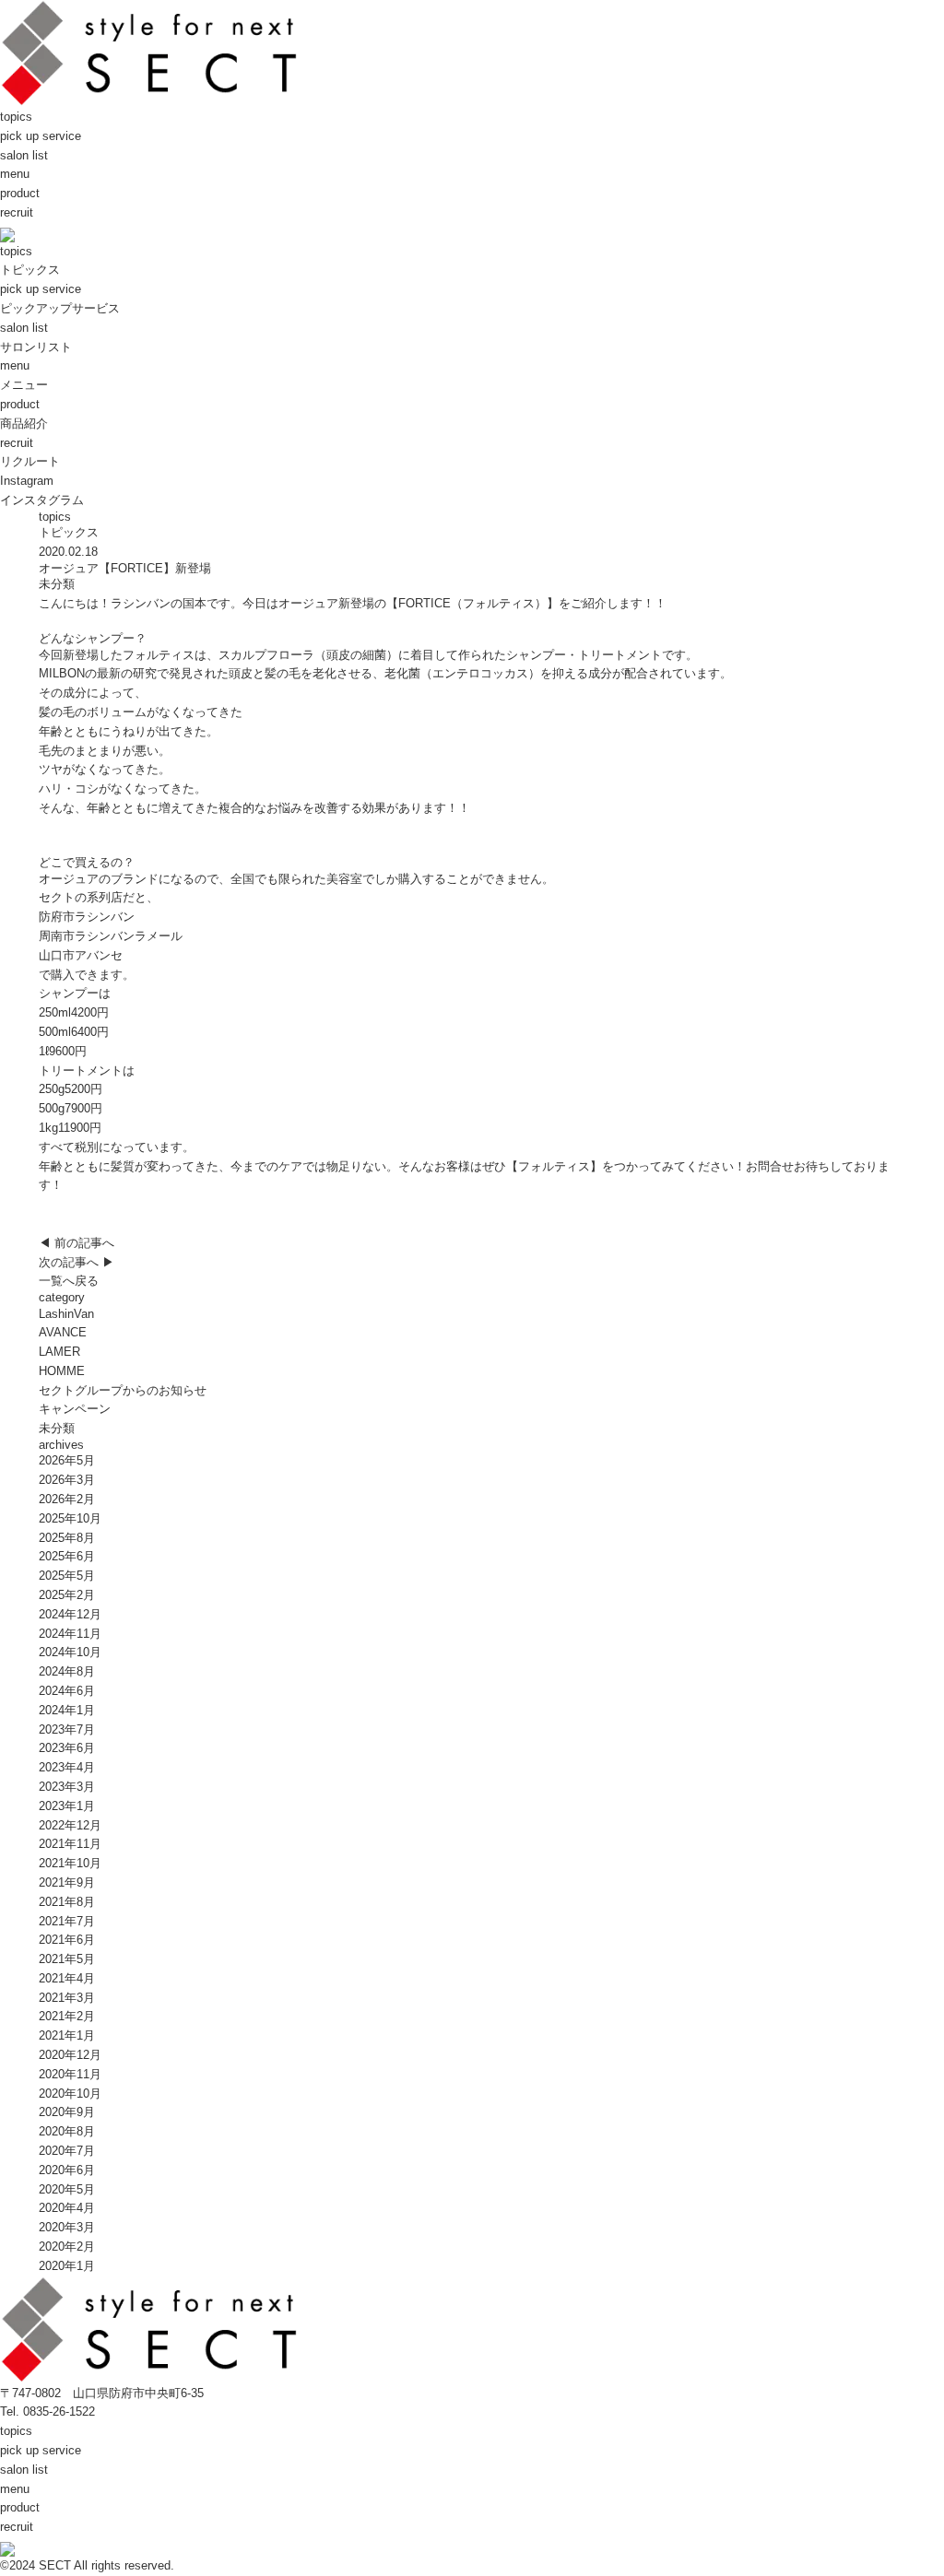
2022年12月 (70, 1825)
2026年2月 (67, 1499)
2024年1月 (67, 1710)
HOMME (62, 1371)
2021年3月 (67, 1998)
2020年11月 (70, 2074)
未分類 (57, 584)
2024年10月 (70, 1652)
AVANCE (63, 1332)
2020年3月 (67, 2227)
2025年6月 (67, 1556)
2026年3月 (67, 1480)
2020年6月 (67, 2170)
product (20, 193)
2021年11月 (70, 1844)
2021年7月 (67, 1921)
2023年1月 (67, 1806)
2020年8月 (67, 2131)
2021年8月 (67, 1902)
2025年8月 (67, 1538)
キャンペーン (75, 1409)
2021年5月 (67, 1959)
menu (15, 174)
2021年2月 (67, 2016)
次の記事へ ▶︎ (77, 1262)
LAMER (59, 1352)
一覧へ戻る (69, 1281)
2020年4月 (67, 2208)
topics (16, 117)
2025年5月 (67, 1576)
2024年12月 (70, 1614)
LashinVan (66, 1314)
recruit (17, 212)
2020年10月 (70, 2094)
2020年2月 (67, 2247)
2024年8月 (67, 1671)
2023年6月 (67, 1748)
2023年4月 (67, 1767)
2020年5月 (67, 2189)
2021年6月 (67, 1940)
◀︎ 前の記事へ (77, 1243)
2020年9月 (67, 2112)
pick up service (41, 136)
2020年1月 (67, 2266)
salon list (24, 155)
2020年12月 (70, 2055)
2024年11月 (70, 1634)
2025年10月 (70, 1518)
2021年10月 (70, 1863)
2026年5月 (67, 1460)
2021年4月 (67, 1978)
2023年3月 (67, 1787)
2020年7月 (67, 2151)
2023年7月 (67, 1729)
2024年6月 (67, 1691)
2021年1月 (67, 2035)
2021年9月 (67, 1882)
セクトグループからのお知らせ (123, 1390)
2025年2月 (67, 1595)
